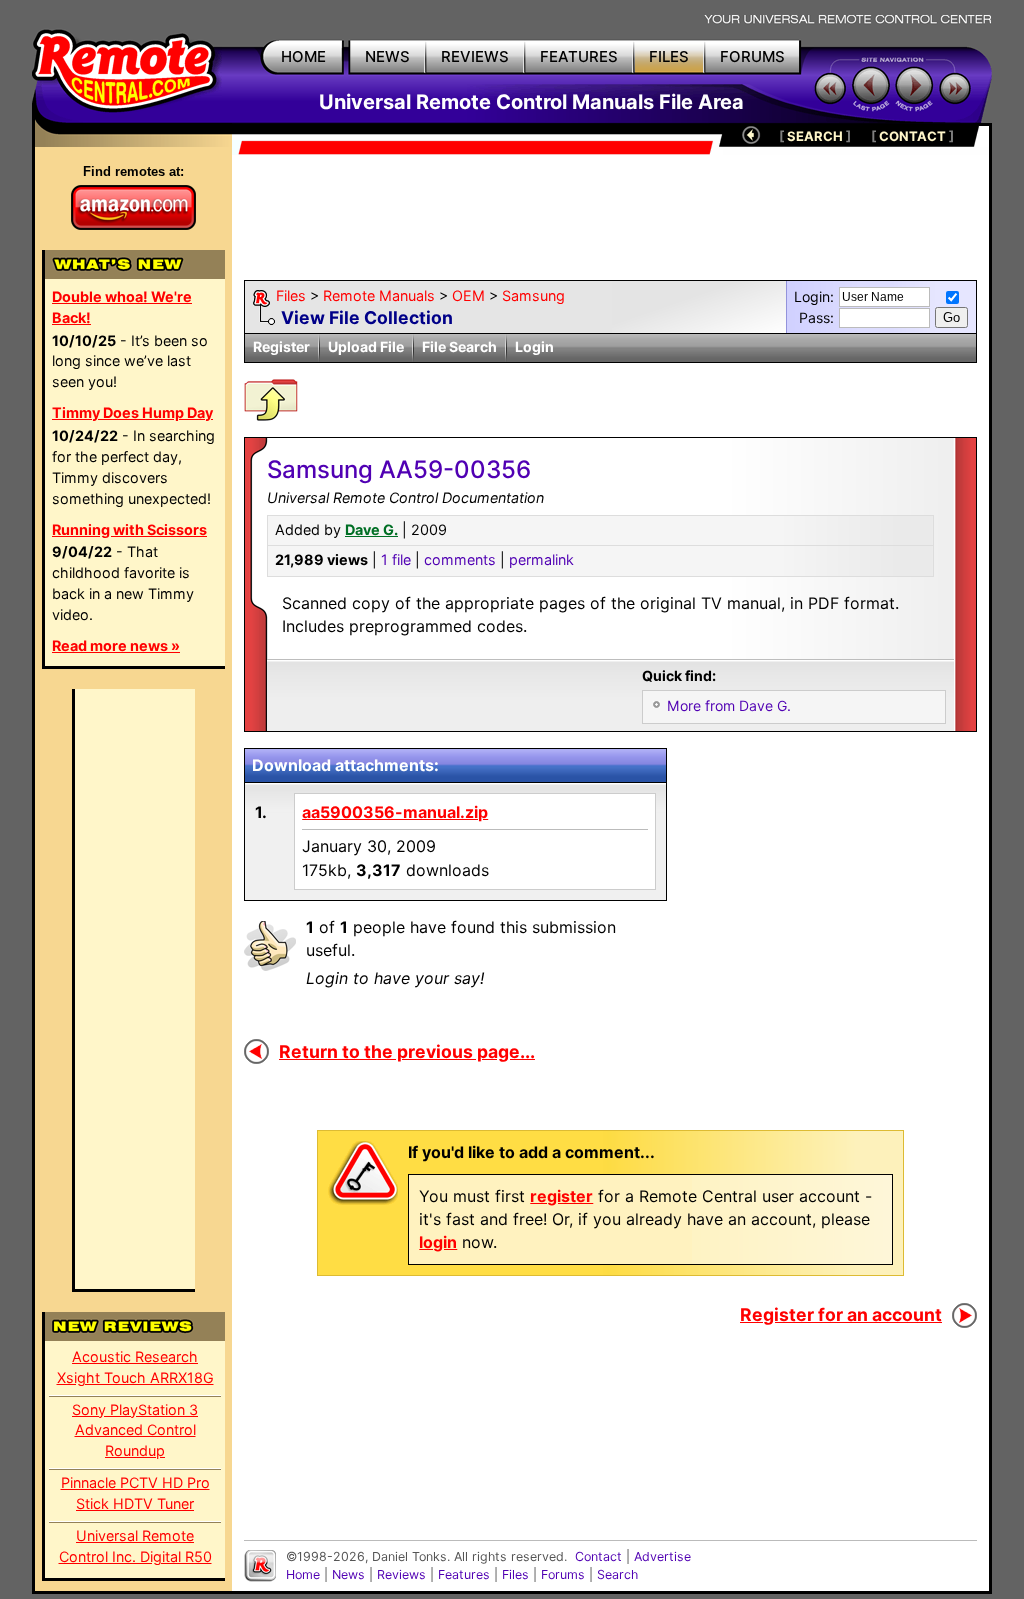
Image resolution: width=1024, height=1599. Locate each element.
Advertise (662, 1556)
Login (534, 346)
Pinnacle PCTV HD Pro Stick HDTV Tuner (135, 1493)
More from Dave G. (729, 705)
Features (464, 1574)
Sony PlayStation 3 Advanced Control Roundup (135, 1430)
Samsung (533, 295)
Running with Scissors (129, 529)
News (348, 1574)
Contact (598, 1556)
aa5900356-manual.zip (395, 812)
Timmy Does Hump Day (132, 412)
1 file (396, 559)
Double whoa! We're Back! (122, 307)
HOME (303, 56)
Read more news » (116, 645)
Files (291, 295)
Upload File (366, 346)
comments (460, 559)
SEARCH (815, 136)
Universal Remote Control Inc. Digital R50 (135, 1546)
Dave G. (371, 529)
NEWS (387, 56)
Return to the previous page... (407, 1051)
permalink (541, 559)
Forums (563, 1574)
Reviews (401, 1574)
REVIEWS (475, 56)
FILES (669, 56)
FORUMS (752, 56)
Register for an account (841, 1314)
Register (281, 346)
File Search (459, 346)
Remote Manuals (379, 295)
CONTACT (912, 136)
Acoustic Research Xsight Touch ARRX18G (135, 1367)
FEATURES (579, 56)
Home (303, 1574)
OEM (468, 295)
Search (617, 1574)
